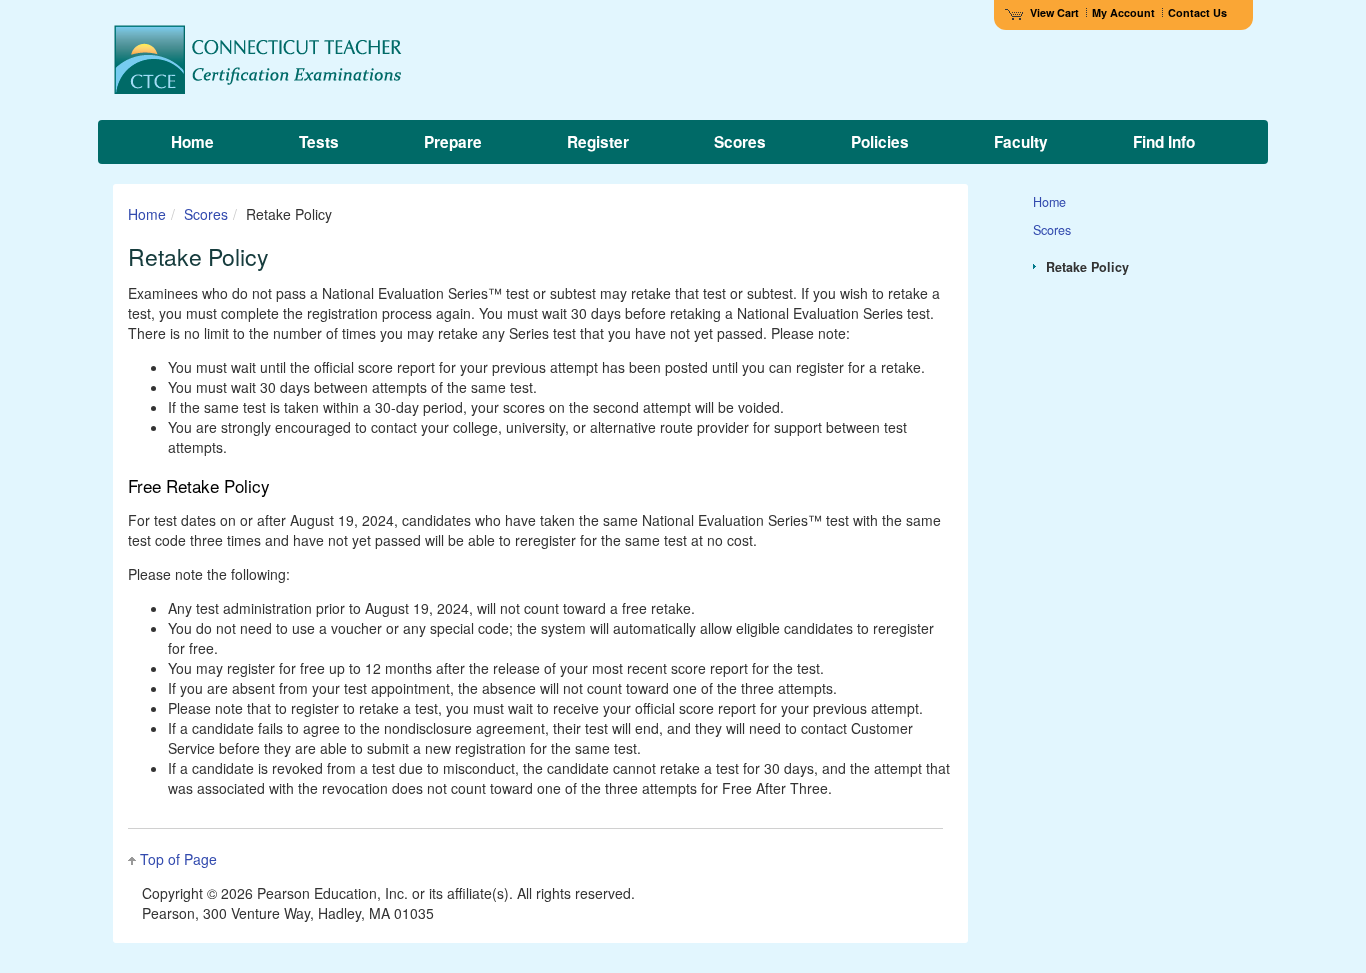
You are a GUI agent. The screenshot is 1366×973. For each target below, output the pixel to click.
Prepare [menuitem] (453, 142)
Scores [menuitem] (740, 142)
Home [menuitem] (192, 142)
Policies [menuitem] (880, 142)
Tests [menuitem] (319, 142)
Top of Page (178, 859)
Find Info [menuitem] (1164, 142)
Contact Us (1197, 12)
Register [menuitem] (598, 142)
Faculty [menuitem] (1021, 142)
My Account (1123, 12)
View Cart (1054, 12)
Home (147, 214)
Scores (206, 214)
